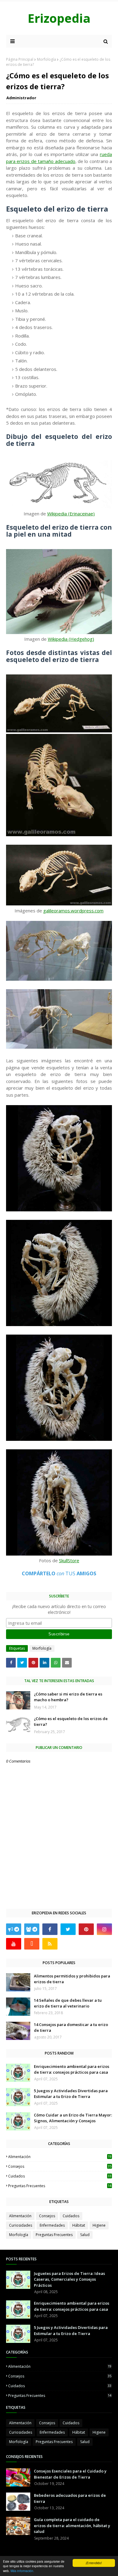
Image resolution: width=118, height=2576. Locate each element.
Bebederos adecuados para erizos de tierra (70, 2498)
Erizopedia (59, 18)
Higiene (99, 2225)
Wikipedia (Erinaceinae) (71, 514)
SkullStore (69, 1560)
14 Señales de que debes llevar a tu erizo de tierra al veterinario (68, 2003)
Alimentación (60, 2157)
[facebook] (50, 1929)
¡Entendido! (94, 2563)
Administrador (21, 98)
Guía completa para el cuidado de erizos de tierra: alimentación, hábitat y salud (72, 2525)
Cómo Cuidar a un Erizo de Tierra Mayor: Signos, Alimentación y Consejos (73, 2118)
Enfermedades (52, 2225)
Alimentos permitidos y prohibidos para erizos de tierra (72, 1979)
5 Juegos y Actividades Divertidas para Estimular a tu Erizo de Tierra (71, 2094)
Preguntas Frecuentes (60, 2186)
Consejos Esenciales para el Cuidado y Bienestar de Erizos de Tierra (70, 2474)
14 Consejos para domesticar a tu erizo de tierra (71, 2028)
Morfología (46, 59)
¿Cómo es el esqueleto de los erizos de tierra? (71, 1722)
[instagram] (104, 1929)
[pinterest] (86, 1929)
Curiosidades (21, 2225)
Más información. (22, 2571)
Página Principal (20, 59)
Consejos (60, 2166)
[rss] (50, 1944)
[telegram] (14, 1929)
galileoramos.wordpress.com (73, 911)
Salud (85, 2235)
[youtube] (14, 1944)
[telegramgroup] (32, 1929)
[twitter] (68, 1929)
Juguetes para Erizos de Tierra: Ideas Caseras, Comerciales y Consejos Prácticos (69, 2279)
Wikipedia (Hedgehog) (71, 639)
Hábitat (79, 2225)
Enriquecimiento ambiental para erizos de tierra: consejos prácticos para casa (72, 2069)
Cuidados (60, 2176)
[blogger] (32, 1944)
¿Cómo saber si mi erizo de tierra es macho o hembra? (68, 1697)
